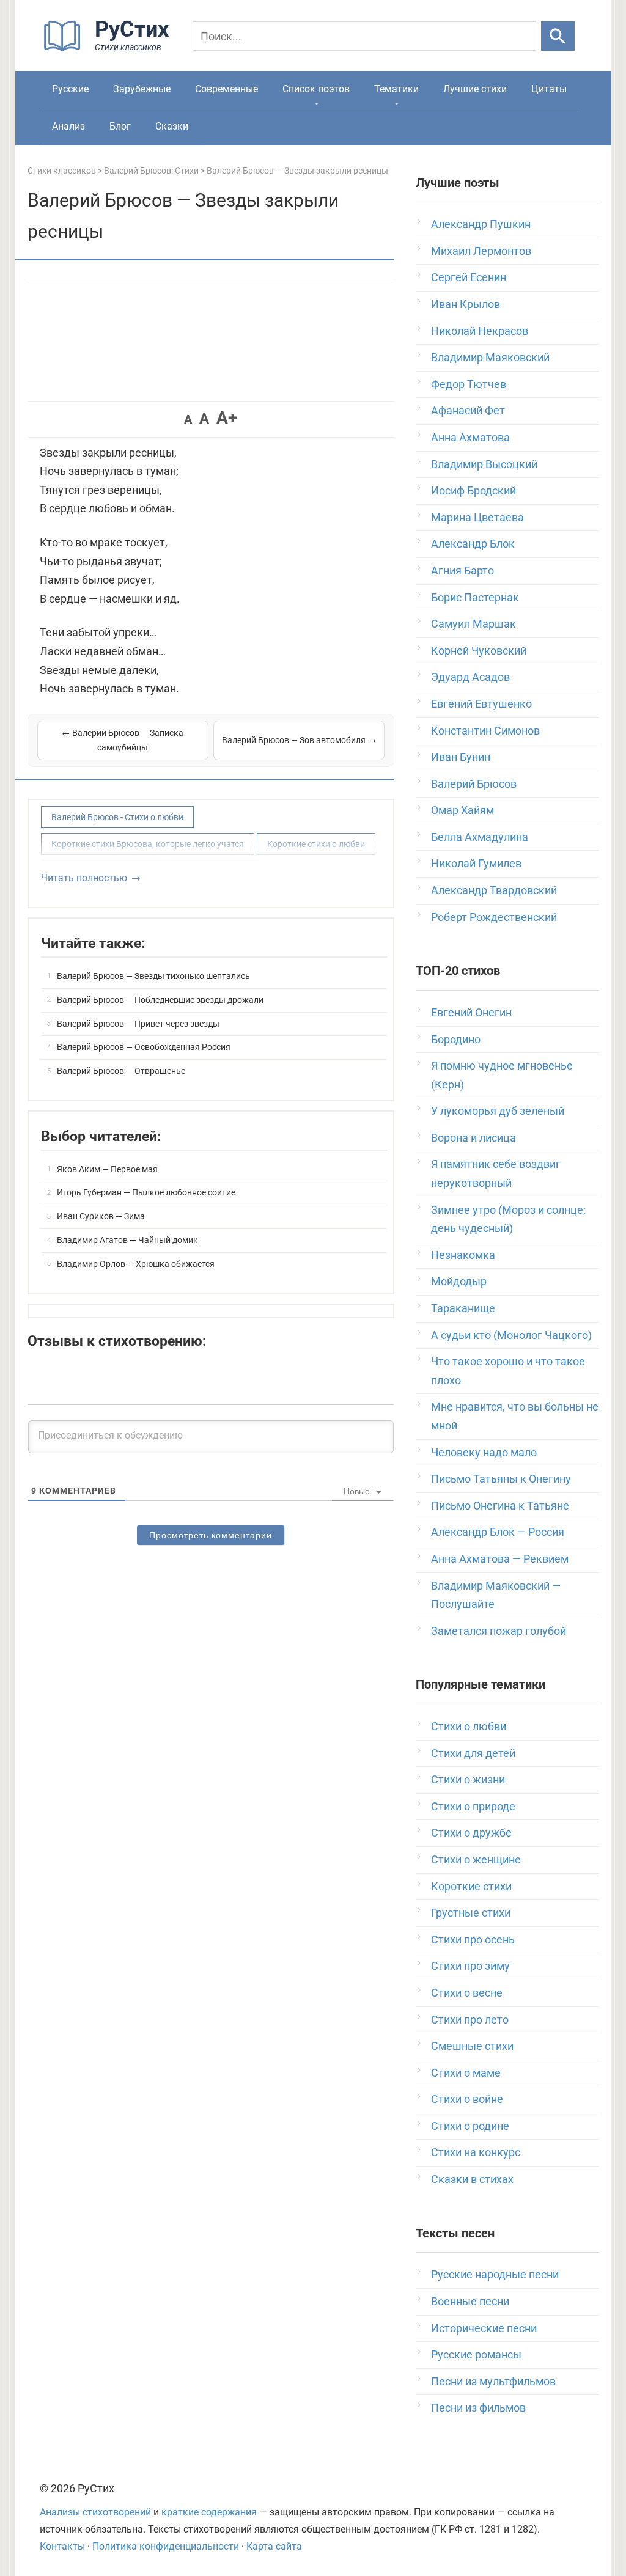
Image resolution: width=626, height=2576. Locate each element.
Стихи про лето (470, 2020)
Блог (120, 126)
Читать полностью (84, 878)
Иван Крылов (466, 304)
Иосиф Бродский (473, 490)
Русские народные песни (495, 2274)
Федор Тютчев (469, 384)
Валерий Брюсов (474, 784)
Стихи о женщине (476, 1859)
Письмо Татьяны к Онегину (501, 1479)
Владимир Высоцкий (484, 464)
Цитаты (549, 89)
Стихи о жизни (468, 1779)
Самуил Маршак (473, 624)
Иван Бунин (461, 757)
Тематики (396, 89)
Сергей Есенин (469, 277)
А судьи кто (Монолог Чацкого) (511, 1335)
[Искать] (558, 36)
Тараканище (463, 1308)
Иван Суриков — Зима (101, 1216)
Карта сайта (274, 2546)
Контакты (62, 2546)
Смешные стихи (472, 2046)
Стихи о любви (469, 1726)
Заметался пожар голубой (499, 1631)
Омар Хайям (462, 810)
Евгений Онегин (471, 1012)
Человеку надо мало (484, 1452)
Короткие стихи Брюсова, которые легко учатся (148, 844)
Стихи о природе (473, 1806)
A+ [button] (227, 418)
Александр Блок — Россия (498, 1532)
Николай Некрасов (480, 331)
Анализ (68, 126)
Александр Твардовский (494, 890)
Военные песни (470, 2301)
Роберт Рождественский (494, 917)
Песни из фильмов (478, 2408)
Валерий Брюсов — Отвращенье (121, 1071)
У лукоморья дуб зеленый (498, 1111)
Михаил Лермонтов (481, 251)
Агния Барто (462, 571)
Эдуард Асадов (470, 677)
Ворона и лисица (473, 1138)
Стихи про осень (473, 1939)
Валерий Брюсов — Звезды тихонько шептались (153, 976)
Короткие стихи (471, 1886)
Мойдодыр (459, 1281)
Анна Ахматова (470, 437)
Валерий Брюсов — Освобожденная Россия (144, 1047)
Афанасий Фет (468, 410)
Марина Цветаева (477, 517)
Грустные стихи (471, 1913)
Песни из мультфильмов (493, 2381)
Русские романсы (476, 2354)
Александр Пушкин (481, 224)
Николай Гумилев (476, 863)
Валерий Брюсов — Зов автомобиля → (299, 740)
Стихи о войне (467, 2099)
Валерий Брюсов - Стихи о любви (117, 817)
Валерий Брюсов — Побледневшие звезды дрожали (160, 1000)
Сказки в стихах (472, 2179)
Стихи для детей (473, 1753)
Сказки (172, 126)
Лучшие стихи (475, 89)
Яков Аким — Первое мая (107, 1169)
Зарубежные (142, 89)
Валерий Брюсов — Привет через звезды (138, 1024)
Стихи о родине (470, 2126)
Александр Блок (473, 544)
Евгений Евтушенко (481, 704)
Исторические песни (484, 2328)
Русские (70, 89)
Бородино (456, 1039)
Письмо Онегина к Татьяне (500, 1506)
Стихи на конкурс (476, 2152)
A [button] (188, 419)
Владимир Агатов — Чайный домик (127, 1240)
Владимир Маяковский (490, 357)
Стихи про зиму (470, 1966)
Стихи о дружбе (471, 1833)
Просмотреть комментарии (211, 1535)
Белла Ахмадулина (480, 837)
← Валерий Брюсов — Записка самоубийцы (123, 740)
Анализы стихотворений (95, 2512)
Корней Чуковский (479, 651)
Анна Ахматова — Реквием (500, 1559)
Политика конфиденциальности (166, 2546)
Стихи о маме (466, 2073)
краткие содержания (209, 2512)
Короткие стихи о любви (316, 844)
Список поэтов (316, 89)
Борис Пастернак (475, 597)
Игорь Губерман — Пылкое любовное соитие (146, 1192)
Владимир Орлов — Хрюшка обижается (136, 1264)
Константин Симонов (485, 731)
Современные (226, 89)
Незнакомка (463, 1255)
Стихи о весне (467, 1993)
